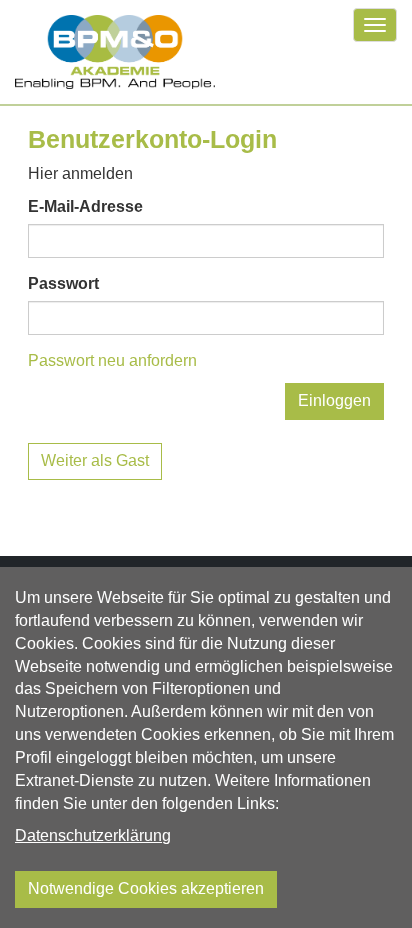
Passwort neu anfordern (112, 360)
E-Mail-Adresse (85, 206)
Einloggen (334, 400)
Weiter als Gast (95, 460)
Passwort (63, 283)
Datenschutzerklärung (93, 835)
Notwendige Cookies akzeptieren (146, 888)
